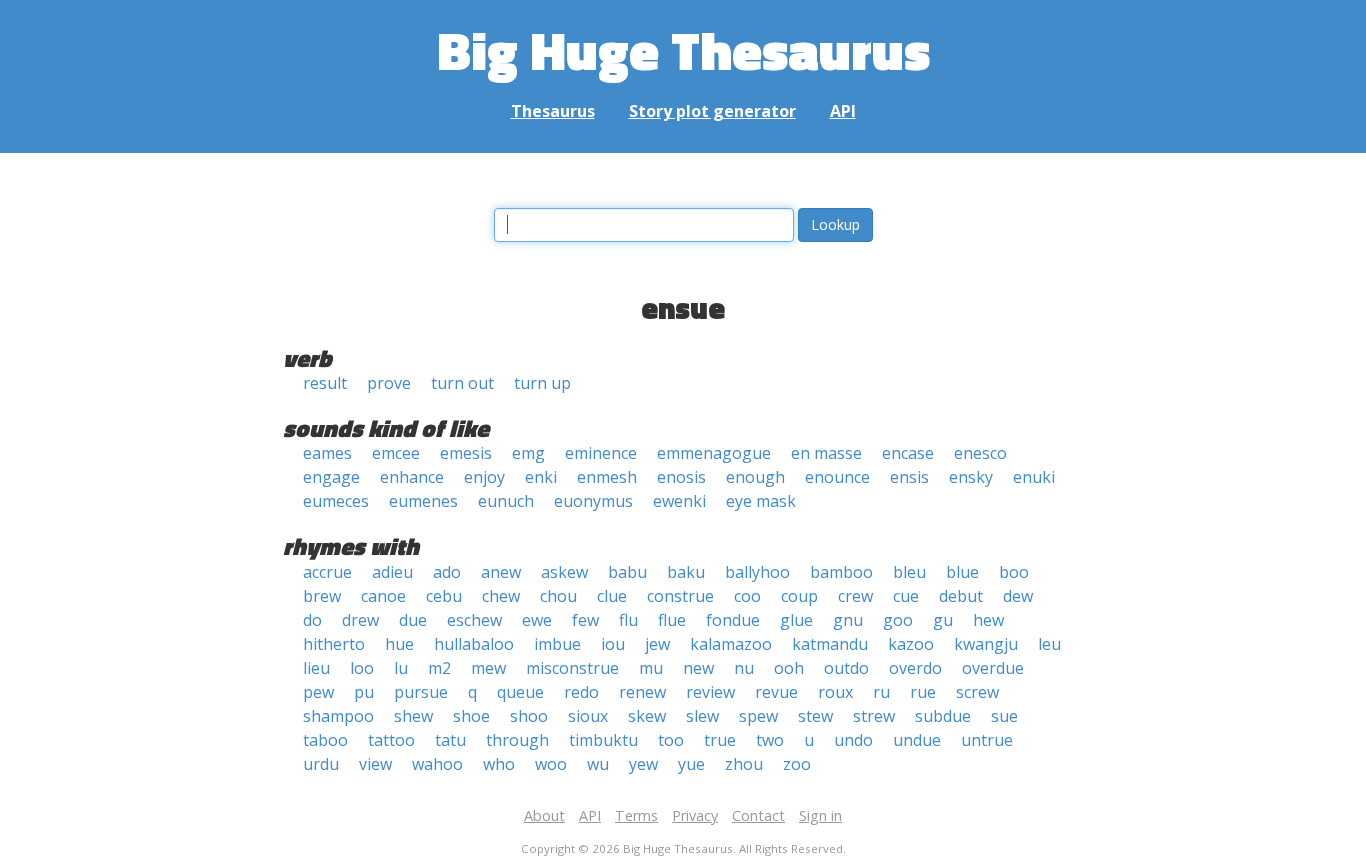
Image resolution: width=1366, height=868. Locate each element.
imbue (557, 644)
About (544, 815)
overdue (993, 668)
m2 (439, 668)
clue (612, 596)
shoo (529, 716)
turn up (542, 383)
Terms (636, 815)
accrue (327, 572)
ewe (537, 620)
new (698, 668)
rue (923, 692)
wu (598, 764)
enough (755, 477)
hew (988, 620)
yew (643, 764)
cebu (444, 596)
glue (796, 620)
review (710, 692)
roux (835, 692)
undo (853, 740)
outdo (846, 668)
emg (528, 453)
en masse (826, 453)
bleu (909, 572)
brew (322, 596)
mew (488, 668)
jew (657, 644)
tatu (450, 740)
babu (627, 572)
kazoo (911, 644)
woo (551, 764)
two (770, 740)
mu (651, 668)
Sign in (820, 815)
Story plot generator (712, 111)
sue (1004, 716)
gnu (848, 620)
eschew (474, 620)
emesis (466, 453)
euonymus (593, 501)
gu (943, 620)
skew (647, 716)
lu (401, 668)
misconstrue (572, 668)
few (585, 620)
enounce (837, 477)
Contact (758, 815)
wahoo (437, 764)
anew (501, 572)
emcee (396, 453)
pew (318, 692)
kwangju (986, 644)
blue (962, 572)
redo (581, 692)
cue (906, 596)
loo (362, 668)
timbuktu (603, 740)
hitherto (334, 644)
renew (642, 692)
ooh (789, 668)
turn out (462, 383)
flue (672, 620)
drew (360, 620)
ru (881, 692)
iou (613, 644)
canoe (383, 596)
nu (744, 668)
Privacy (695, 815)
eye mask (761, 501)
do (312, 620)
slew (702, 716)
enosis (681, 477)
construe (680, 596)
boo (1014, 572)
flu (628, 620)
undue (917, 740)
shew (413, 716)
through (517, 740)
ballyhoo (757, 572)
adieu (392, 572)
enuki (1034, 477)
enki (541, 477)
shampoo (338, 716)
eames (327, 453)
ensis (909, 477)
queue (520, 692)
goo (898, 620)
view (375, 764)
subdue (943, 716)
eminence (601, 453)
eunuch (506, 501)
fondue (733, 620)
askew (564, 572)
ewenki (679, 501)
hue (399, 644)
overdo (915, 668)
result (325, 383)
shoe (471, 716)
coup (799, 596)
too (671, 740)
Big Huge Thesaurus (683, 49)
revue (776, 692)
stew (815, 716)
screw (977, 692)
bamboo (841, 572)
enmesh (607, 477)
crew (855, 596)
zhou (744, 764)
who (499, 764)
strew (874, 716)
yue (691, 764)
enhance (412, 477)
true (720, 740)
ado (447, 572)
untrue (987, 740)
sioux (588, 716)
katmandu (830, 644)
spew (758, 716)
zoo (797, 764)
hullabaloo (474, 644)
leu (1049, 644)
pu (364, 692)
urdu (321, 764)
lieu (316, 668)
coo (747, 596)
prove (389, 383)
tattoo (391, 740)
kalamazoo (731, 644)
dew (1018, 596)
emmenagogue (714, 453)
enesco (980, 453)
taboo (325, 740)
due (413, 620)
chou (558, 596)
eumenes (423, 501)
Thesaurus (553, 111)
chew (501, 596)
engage (331, 477)
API (843, 111)
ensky (971, 477)
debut (961, 596)
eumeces (336, 501)
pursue (421, 692)
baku (686, 572)
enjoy (484, 477)
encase (908, 453)
